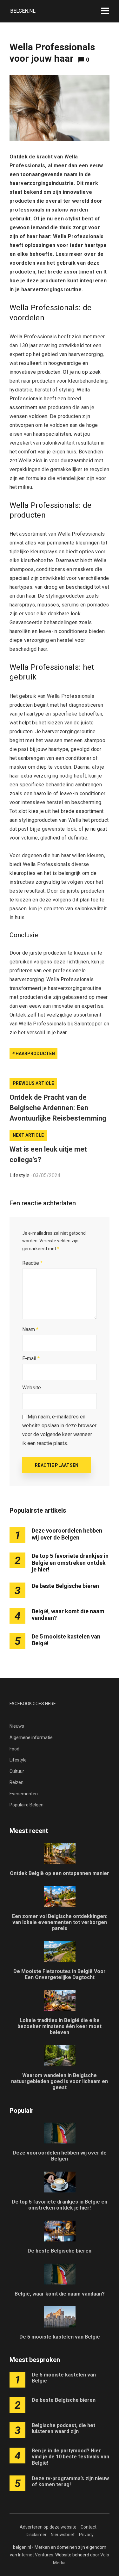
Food (14, 1749)
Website (32, 1388)
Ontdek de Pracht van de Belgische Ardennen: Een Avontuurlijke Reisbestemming (58, 1108)
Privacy (86, 2535)
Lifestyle (20, 1175)
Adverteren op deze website (48, 2527)
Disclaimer (36, 2535)
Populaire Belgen (26, 1805)
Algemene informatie (31, 1737)
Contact (89, 2527)
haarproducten (35, 1054)
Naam (30, 1329)
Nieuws (17, 1726)
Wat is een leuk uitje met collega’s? (48, 1154)
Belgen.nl (23, 11)
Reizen (17, 1782)
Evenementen (24, 1794)
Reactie (32, 1263)
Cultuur (17, 1771)
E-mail (31, 1359)
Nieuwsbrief (63, 2535)
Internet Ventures (36, 2555)
